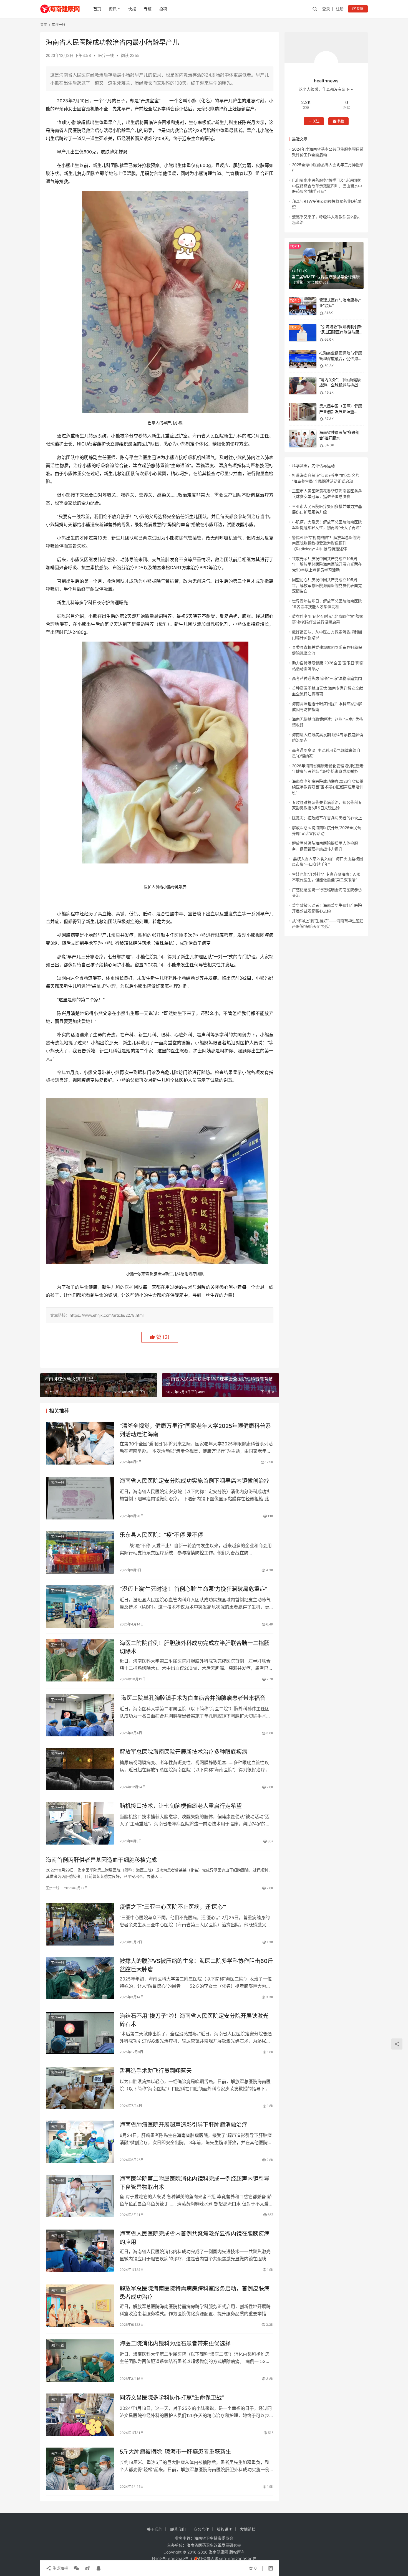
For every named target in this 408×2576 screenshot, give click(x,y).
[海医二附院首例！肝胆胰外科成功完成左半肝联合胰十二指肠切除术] (80, 1660)
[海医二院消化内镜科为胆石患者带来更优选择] (80, 2361)
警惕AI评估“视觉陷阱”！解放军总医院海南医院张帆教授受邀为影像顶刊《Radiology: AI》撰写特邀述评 (326, 543)
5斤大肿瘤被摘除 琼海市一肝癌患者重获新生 (175, 2452)
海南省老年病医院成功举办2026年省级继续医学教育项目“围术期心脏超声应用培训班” (328, 787)
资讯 (113, 9)
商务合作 (201, 2529)
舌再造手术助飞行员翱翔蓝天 (156, 2071)
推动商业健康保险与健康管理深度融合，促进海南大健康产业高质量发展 (341, 358)
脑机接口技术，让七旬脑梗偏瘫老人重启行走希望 (181, 1806)
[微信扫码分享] (76, 2568)
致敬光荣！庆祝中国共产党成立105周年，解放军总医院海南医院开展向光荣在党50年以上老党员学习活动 (327, 564)
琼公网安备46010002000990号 (228, 2559)
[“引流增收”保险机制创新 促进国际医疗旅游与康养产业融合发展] (303, 333)
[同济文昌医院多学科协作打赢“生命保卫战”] (80, 2415)
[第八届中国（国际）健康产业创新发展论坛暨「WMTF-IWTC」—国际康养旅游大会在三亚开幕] (303, 412)
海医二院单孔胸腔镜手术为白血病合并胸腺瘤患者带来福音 (192, 1698)
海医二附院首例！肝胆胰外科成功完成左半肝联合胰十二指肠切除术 (195, 1647)
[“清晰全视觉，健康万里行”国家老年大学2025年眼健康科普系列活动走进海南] (80, 1443)
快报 (132, 9)
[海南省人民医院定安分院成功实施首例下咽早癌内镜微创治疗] (80, 1498)
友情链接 (248, 2529)
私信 (341, 121)
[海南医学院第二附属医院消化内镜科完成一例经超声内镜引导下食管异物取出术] (80, 2196)
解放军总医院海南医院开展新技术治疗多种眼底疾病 (183, 1752)
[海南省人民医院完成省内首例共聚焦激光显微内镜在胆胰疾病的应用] (80, 2251)
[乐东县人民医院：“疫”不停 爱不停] (80, 1552)
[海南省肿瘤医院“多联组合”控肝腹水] (303, 438)
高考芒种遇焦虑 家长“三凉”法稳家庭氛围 (327, 678)
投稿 (163, 9)
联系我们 (178, 2529)
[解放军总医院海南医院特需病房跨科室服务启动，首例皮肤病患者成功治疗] (80, 2306)
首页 (97, 9)
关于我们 (155, 2529)
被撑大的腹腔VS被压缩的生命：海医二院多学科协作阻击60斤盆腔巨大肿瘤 (196, 1965)
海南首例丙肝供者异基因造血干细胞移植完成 (101, 1860)
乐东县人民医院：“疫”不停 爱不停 (161, 1535)
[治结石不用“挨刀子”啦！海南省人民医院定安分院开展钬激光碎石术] (80, 2033)
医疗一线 (106, 55)
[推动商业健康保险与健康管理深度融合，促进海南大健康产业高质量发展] (303, 359)
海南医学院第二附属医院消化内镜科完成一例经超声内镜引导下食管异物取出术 (195, 2183)
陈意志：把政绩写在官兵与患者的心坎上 (327, 818)
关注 (316, 121)
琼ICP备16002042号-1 (172, 2559)
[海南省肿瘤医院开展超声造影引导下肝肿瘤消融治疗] (80, 2142)
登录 (326, 9)
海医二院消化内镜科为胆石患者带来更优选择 (175, 2344)
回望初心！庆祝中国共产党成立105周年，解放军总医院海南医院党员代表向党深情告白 (327, 585)
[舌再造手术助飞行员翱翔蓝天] (80, 2088)
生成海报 (60, 2568)
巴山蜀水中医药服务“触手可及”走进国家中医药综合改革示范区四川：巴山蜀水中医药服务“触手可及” (327, 186)
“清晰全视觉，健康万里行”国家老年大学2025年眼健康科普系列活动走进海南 (195, 1430)
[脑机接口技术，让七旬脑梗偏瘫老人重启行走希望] (80, 1823)
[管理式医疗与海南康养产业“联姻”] (303, 306)
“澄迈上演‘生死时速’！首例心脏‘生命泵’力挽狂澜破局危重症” (193, 1589)
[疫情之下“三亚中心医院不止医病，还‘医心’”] (80, 1924)
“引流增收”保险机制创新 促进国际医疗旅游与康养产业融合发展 (341, 332)
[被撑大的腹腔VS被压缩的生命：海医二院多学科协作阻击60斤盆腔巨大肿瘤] (80, 1978)
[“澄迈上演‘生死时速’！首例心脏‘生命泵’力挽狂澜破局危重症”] (80, 1606)
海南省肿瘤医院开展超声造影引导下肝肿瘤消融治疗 (183, 2125)
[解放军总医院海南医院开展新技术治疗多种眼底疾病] (80, 1769)
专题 (148, 9)
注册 (340, 9)
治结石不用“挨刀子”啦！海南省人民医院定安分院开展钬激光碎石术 (194, 2020)
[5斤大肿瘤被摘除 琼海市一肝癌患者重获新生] (80, 2469)
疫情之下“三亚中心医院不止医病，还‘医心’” (173, 1907)
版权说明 (225, 2529)
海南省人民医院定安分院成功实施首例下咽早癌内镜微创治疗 (195, 1481)
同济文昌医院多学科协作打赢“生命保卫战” (172, 2398)
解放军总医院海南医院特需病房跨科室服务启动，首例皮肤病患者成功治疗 (195, 2293)
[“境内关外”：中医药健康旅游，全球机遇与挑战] (303, 385)
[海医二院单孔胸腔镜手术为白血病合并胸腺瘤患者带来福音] (80, 1715)
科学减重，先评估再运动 (313, 466)
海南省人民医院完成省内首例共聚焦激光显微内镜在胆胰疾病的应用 (195, 2238)
